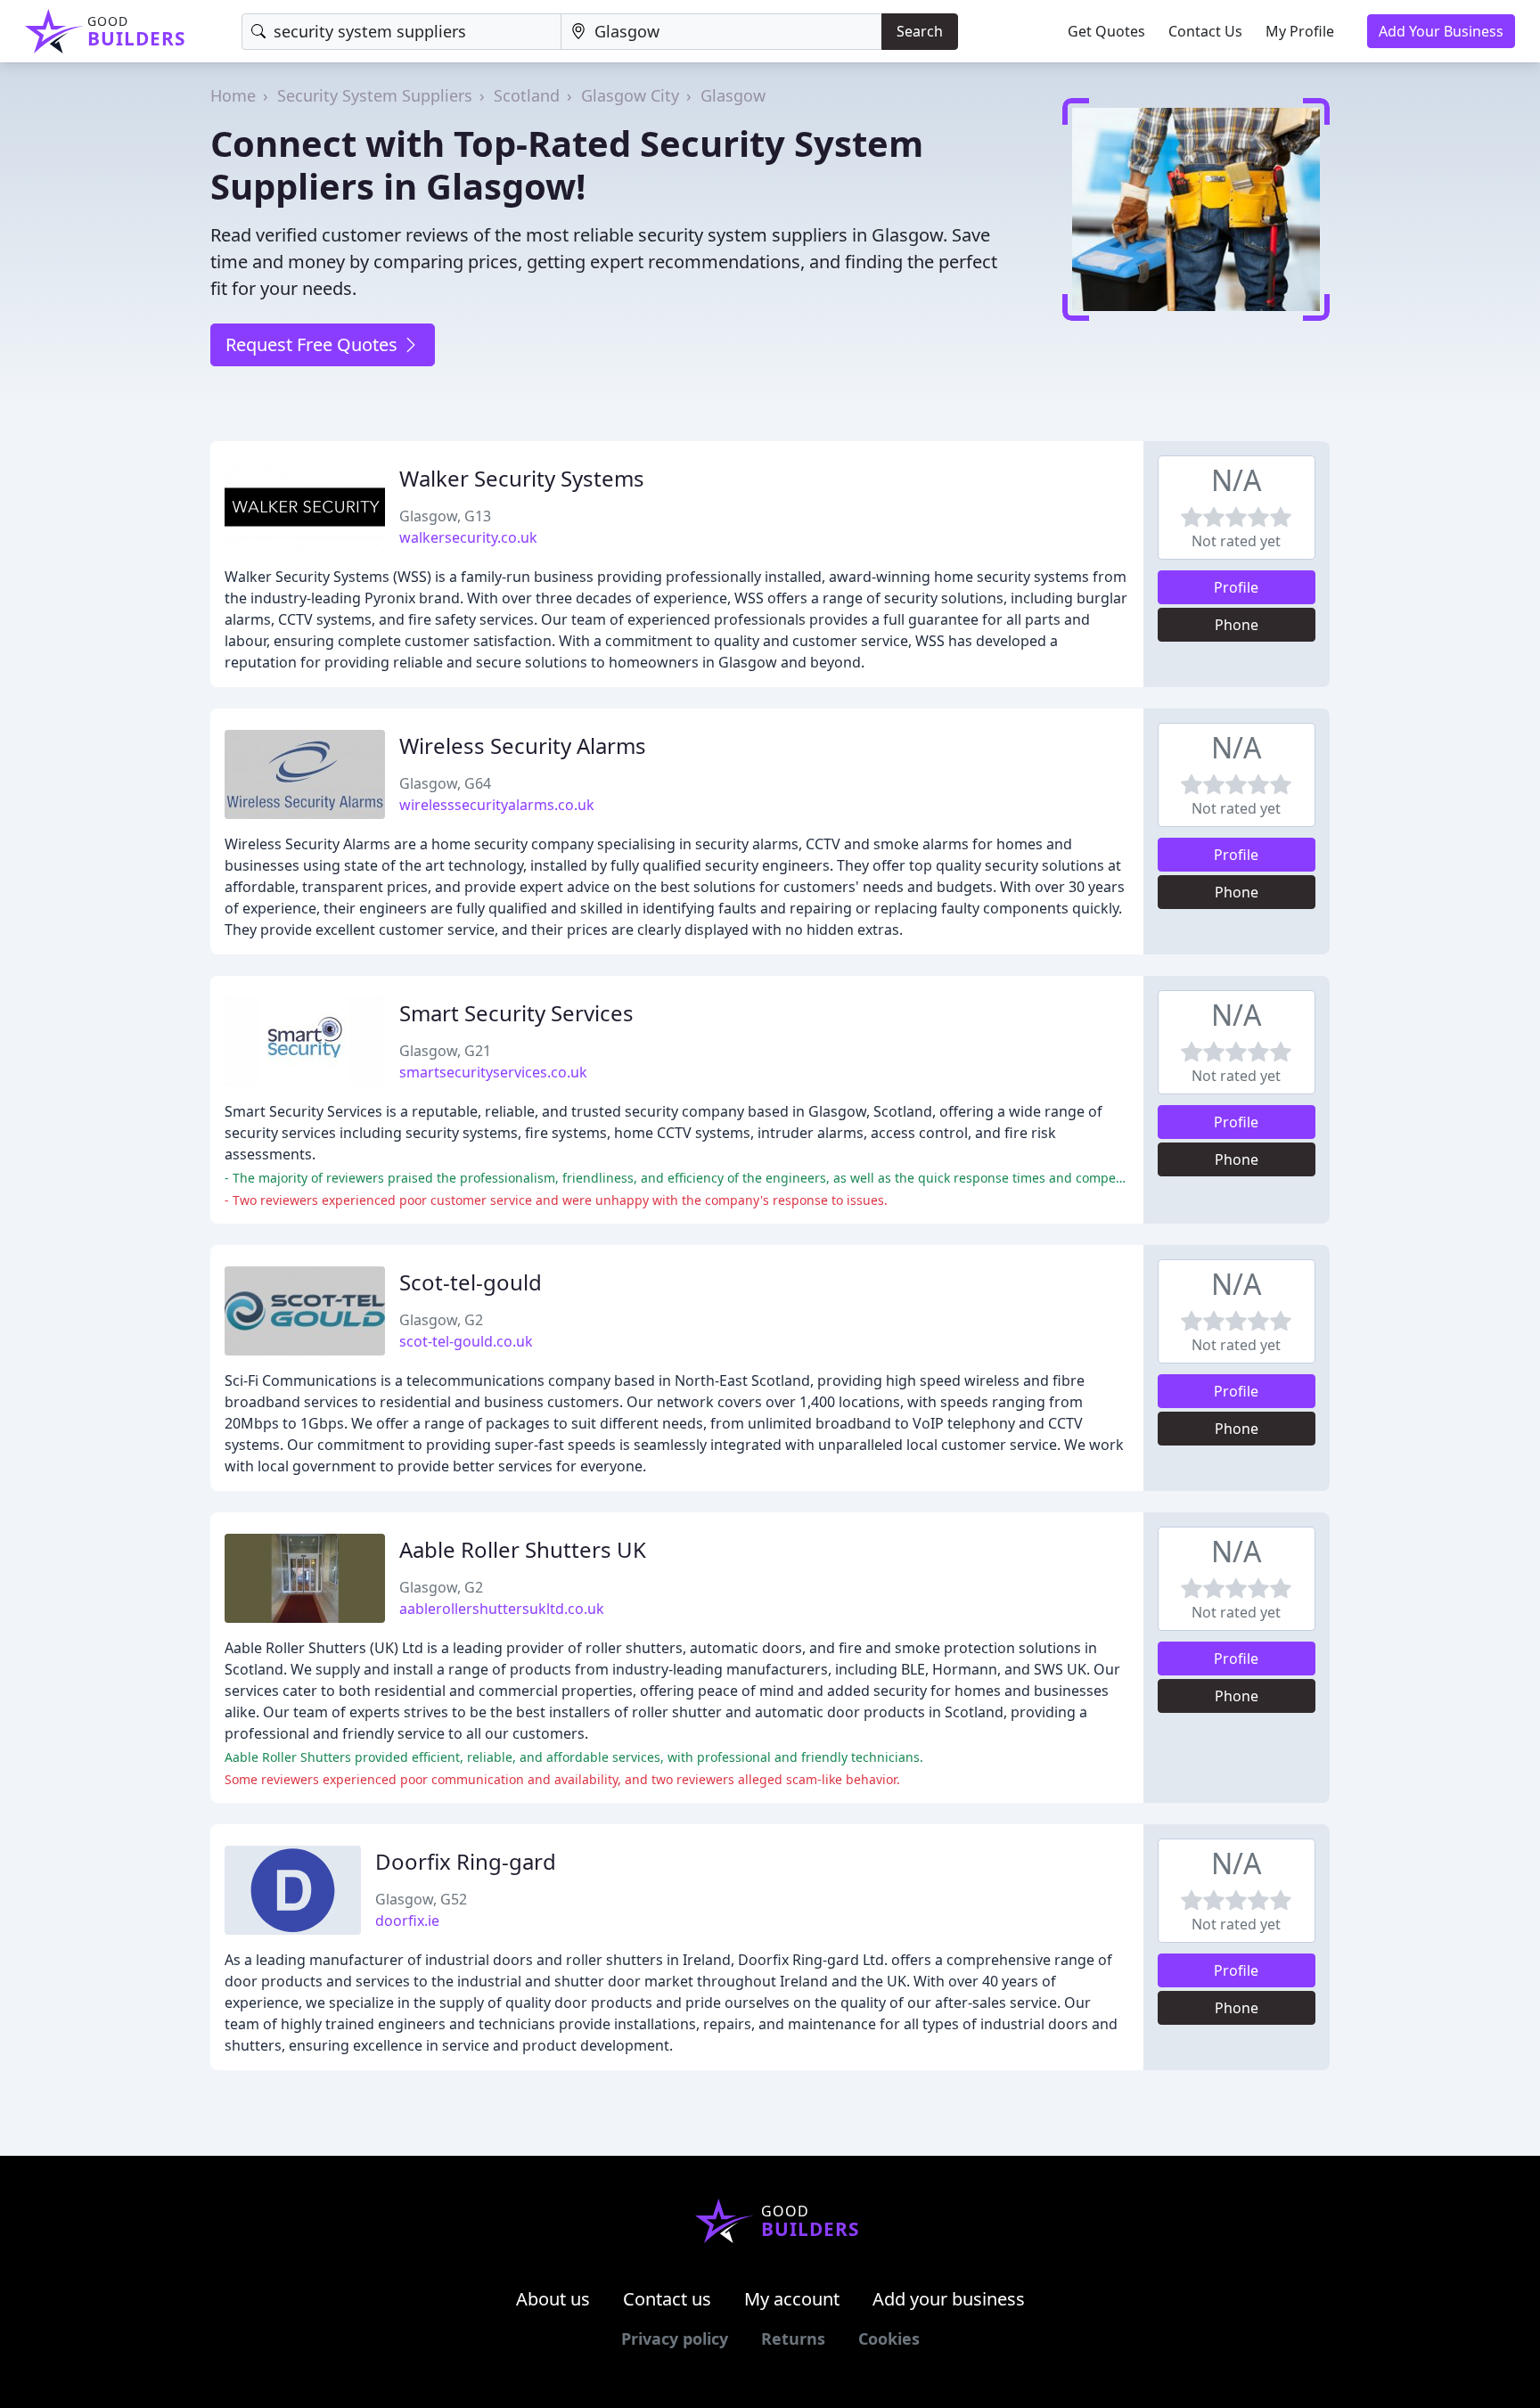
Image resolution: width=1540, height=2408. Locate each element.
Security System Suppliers (375, 95)
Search (920, 31)
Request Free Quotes (314, 344)
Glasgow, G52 (421, 1899)
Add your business (949, 2299)
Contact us (667, 2299)
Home (233, 95)
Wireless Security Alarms (523, 745)
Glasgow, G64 (445, 783)
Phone (1237, 625)
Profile (1236, 587)
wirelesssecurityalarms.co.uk (497, 805)
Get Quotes (1106, 31)
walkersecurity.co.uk (468, 537)
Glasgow (733, 95)
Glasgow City (630, 95)
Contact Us (1205, 31)
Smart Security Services (516, 1013)
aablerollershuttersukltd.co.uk (502, 1609)
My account (792, 2299)
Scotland (527, 95)
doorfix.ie (407, 1921)
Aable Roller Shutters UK (523, 1549)
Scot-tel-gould (471, 1282)
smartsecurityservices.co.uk (493, 1072)
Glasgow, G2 (441, 1320)
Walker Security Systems (522, 478)
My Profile (1300, 31)
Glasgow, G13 (445, 516)
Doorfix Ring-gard (466, 1861)
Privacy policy (675, 2338)
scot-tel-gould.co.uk (466, 1341)
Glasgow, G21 (445, 1051)
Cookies (889, 2338)
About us (553, 2299)
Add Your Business (1441, 31)
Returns (793, 2338)
